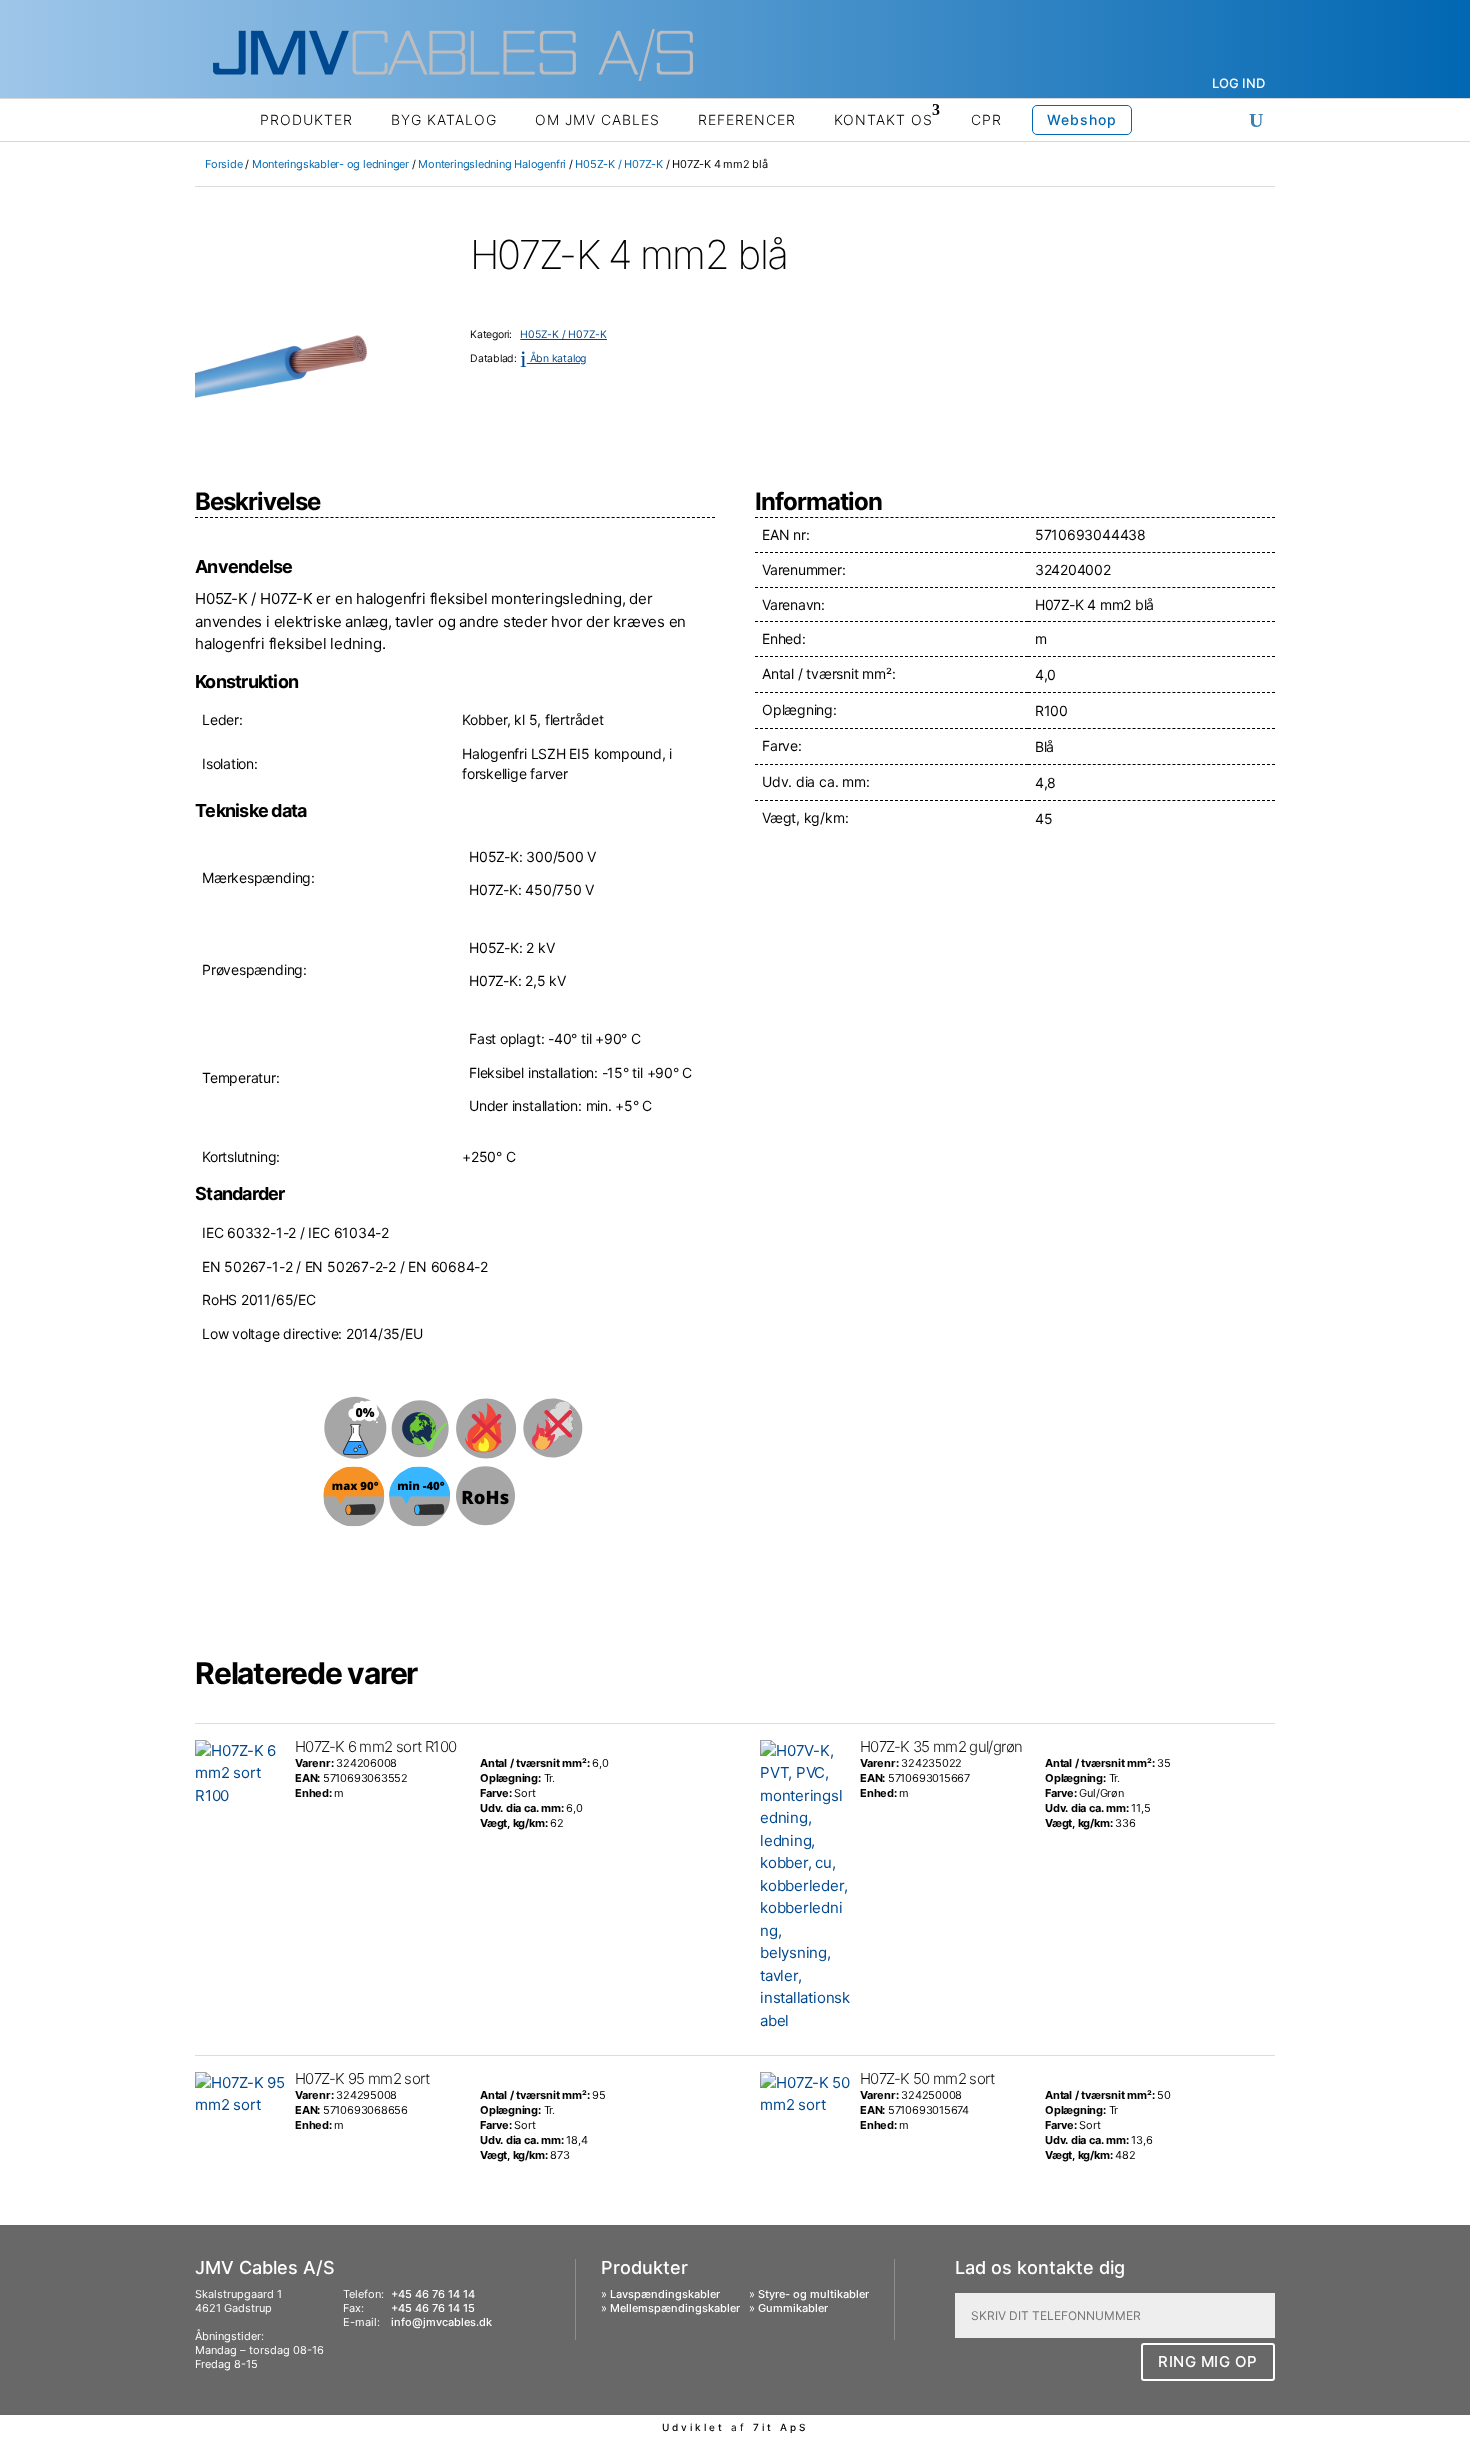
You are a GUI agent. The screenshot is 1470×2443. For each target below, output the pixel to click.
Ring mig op (1208, 2361)
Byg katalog (444, 119)
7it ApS (780, 2427)
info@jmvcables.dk (441, 2322)
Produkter (306, 119)
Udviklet (693, 2427)
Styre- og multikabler (813, 2294)
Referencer (747, 119)
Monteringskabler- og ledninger (330, 164)
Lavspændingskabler (665, 2294)
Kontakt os (883, 119)
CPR (986, 119)
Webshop (1082, 119)
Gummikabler (793, 2308)
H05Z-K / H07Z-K (619, 164)
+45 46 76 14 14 (433, 2294)
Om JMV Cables (597, 119)
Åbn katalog (553, 358)
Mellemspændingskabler (675, 2308)
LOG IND (1238, 83)
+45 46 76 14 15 (433, 2308)
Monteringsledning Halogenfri (492, 164)
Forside (223, 164)
